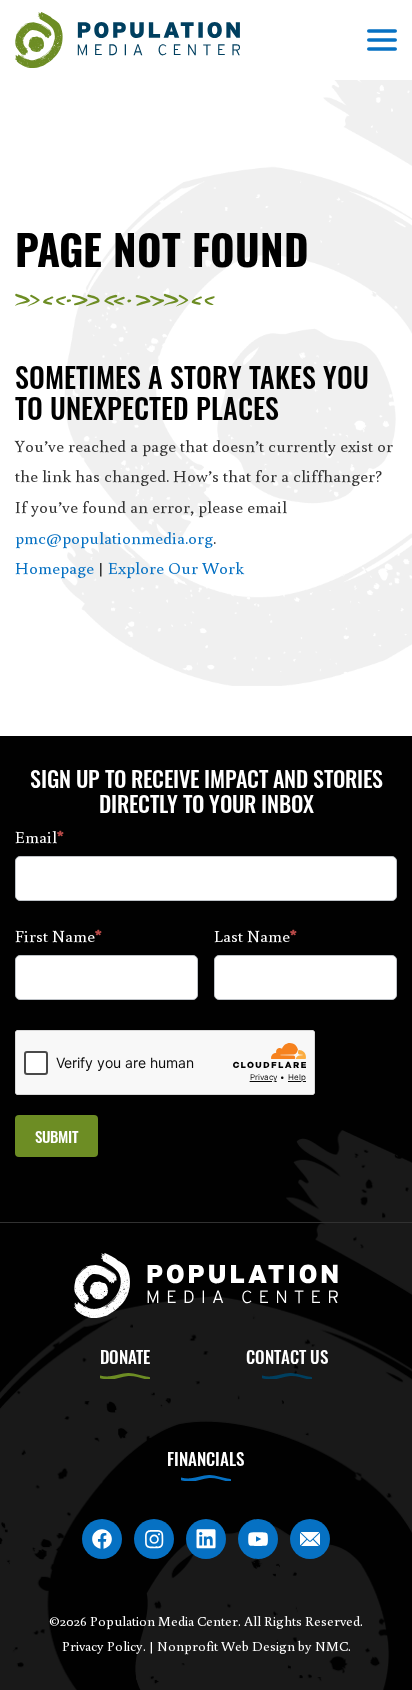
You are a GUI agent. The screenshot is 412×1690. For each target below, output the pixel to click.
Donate (125, 1356)
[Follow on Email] (310, 1539)
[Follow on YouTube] (258, 1539)
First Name (58, 935)
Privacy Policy (102, 1646)
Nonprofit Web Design (226, 1646)
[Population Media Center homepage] (127, 40)
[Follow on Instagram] (154, 1539)
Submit (56, 1136)
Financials (205, 1458)
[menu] (382, 40)
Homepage (54, 567)
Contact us (287, 1356)
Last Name (255, 935)
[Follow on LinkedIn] (206, 1539)
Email (39, 836)
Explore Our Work (176, 567)
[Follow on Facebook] (102, 1539)
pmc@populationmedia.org (114, 537)
